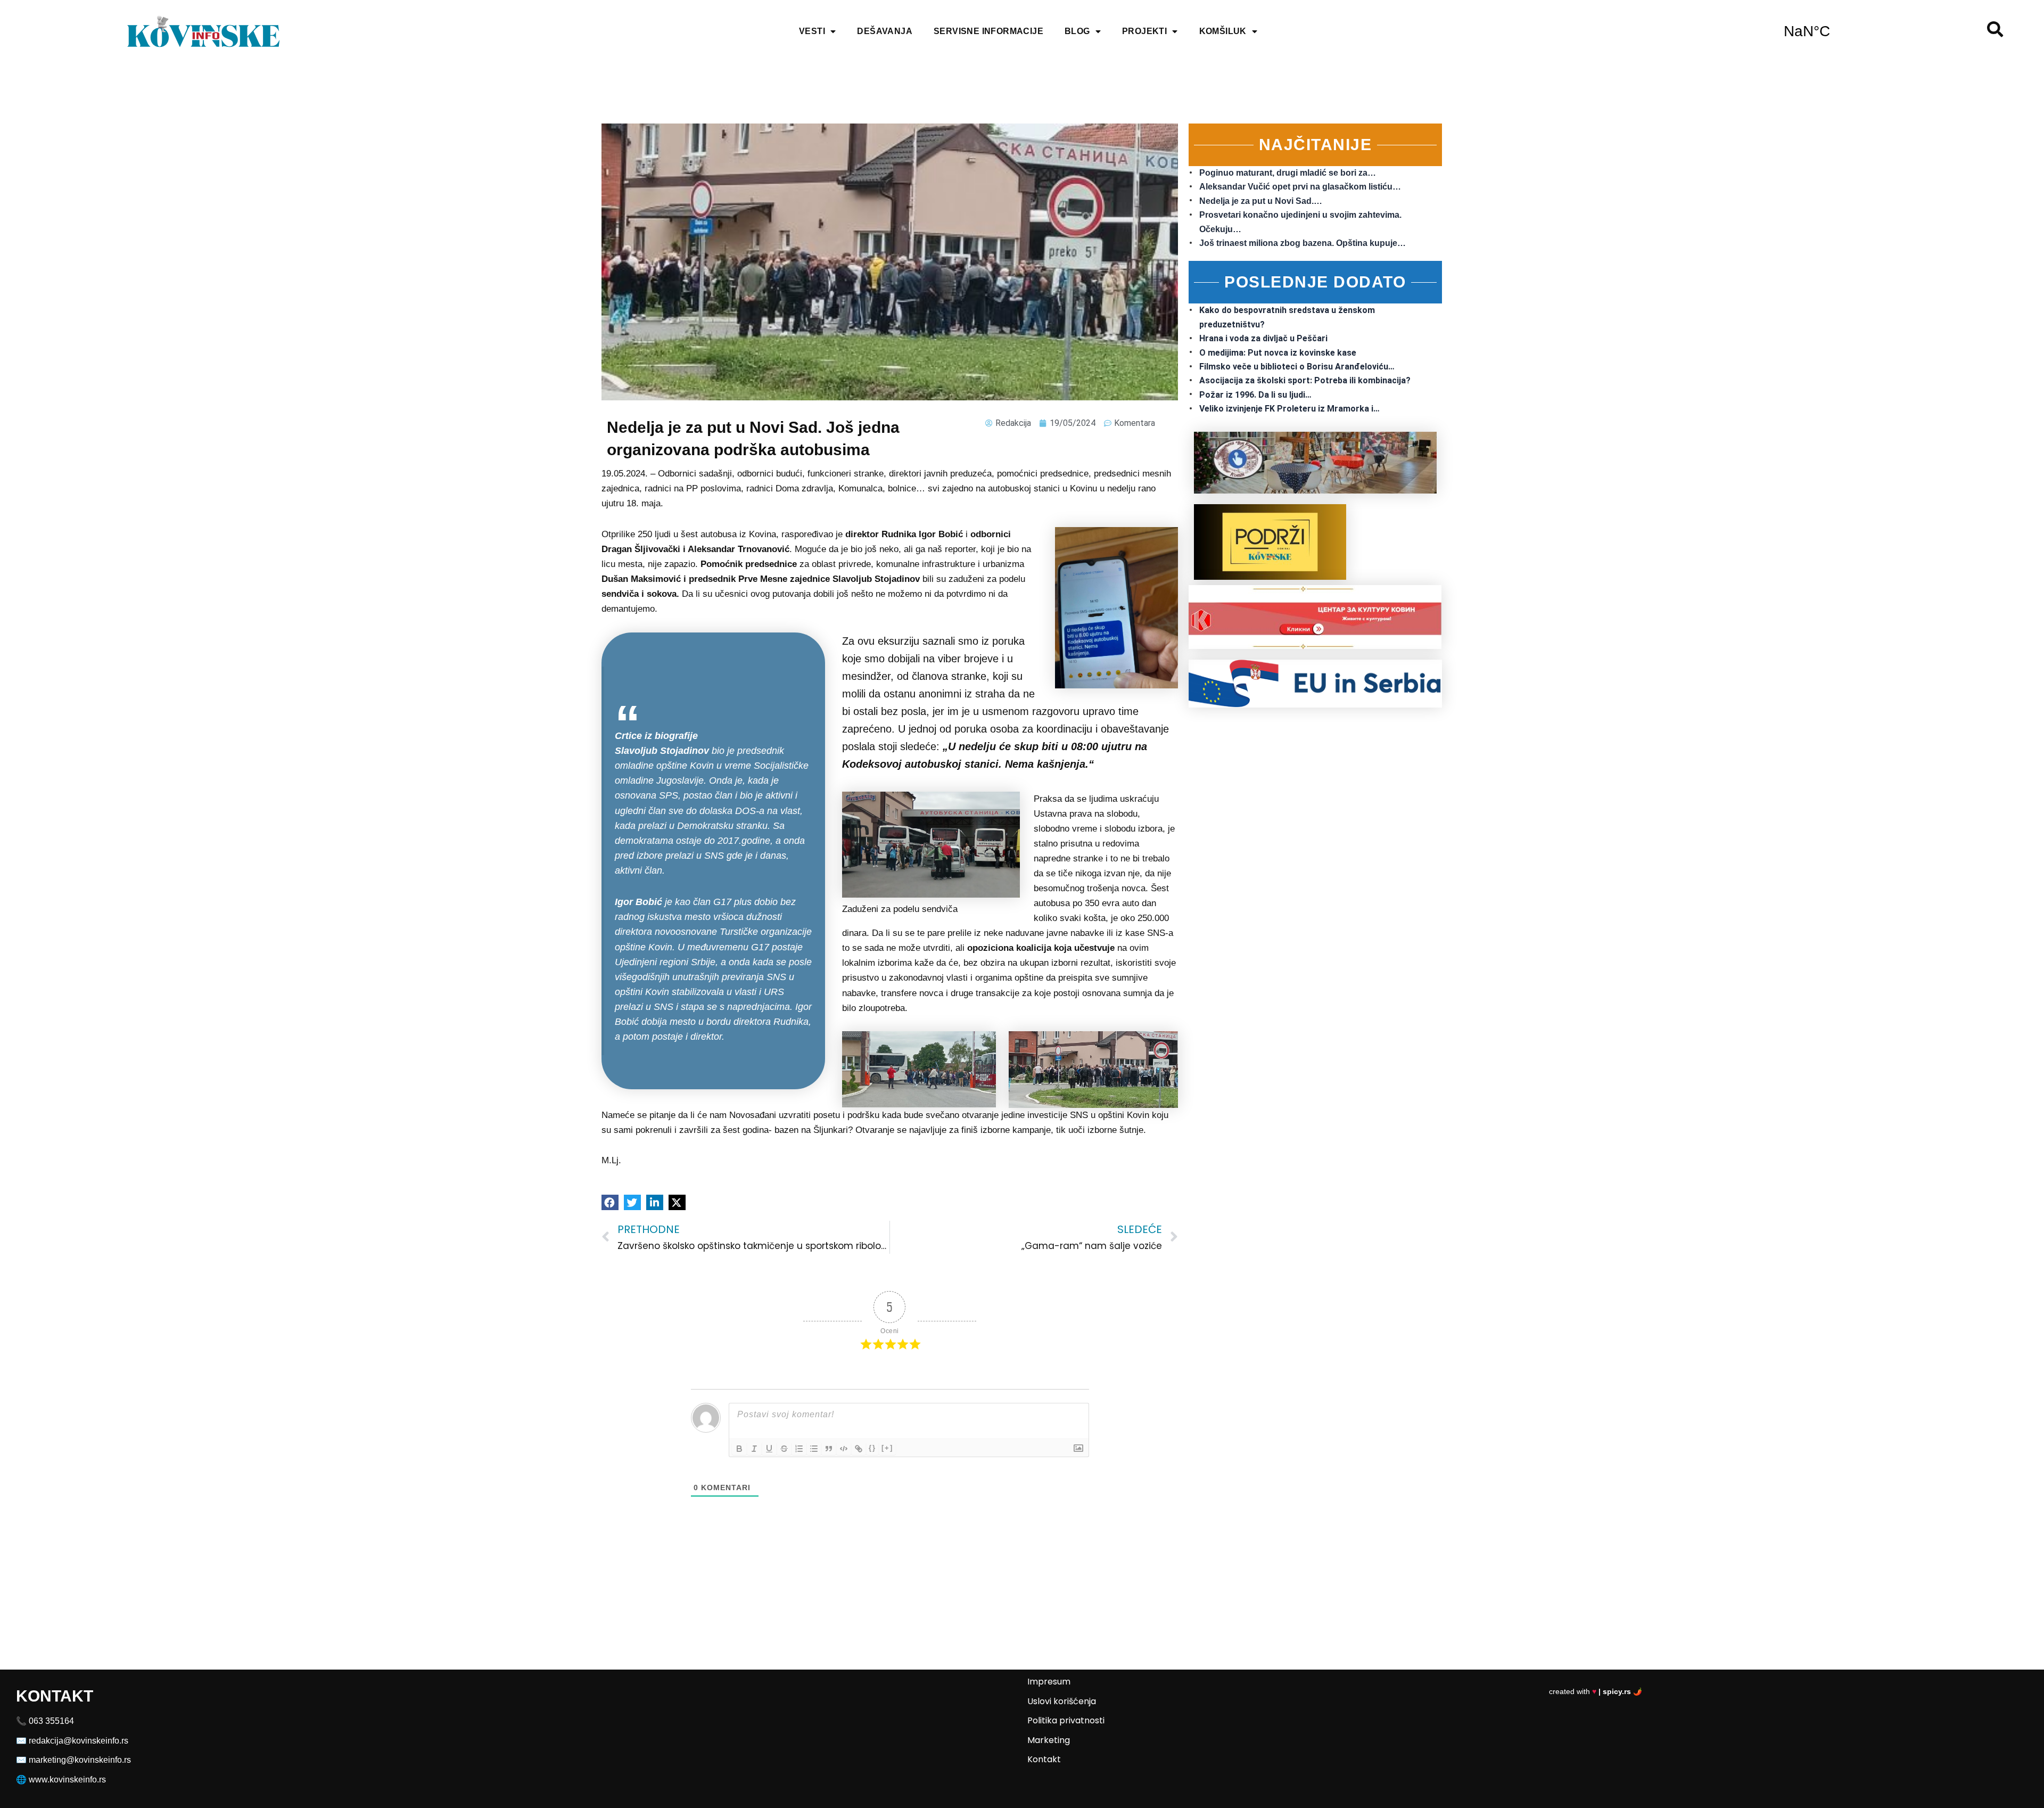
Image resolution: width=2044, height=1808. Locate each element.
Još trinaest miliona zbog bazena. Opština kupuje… (1303, 243)
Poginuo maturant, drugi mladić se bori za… (1288, 173)
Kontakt (1044, 1759)
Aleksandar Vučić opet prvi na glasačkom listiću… (1300, 187)
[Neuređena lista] (814, 1449)
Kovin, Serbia (1807, 31)
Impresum (1049, 1682)
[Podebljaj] (739, 1449)
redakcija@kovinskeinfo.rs (79, 1741)
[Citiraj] (829, 1449)
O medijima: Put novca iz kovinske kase (1278, 353)
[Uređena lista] (799, 1449)
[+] (887, 1448)
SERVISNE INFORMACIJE (988, 31)
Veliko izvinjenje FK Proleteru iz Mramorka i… (1289, 409)
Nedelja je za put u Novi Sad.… (1261, 201)
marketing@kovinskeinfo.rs (80, 1760)
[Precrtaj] (784, 1449)
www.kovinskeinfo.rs (67, 1780)
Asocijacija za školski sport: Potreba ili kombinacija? (1305, 380)
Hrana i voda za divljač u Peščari (1263, 338)
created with (1596, 1691)
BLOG (1077, 31)
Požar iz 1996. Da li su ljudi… (1255, 395)
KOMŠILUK (1223, 31)
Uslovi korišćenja (1062, 1701)
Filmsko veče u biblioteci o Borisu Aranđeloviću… (1297, 367)
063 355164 (51, 1721)
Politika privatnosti (1066, 1720)
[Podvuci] (769, 1449)
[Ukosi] (754, 1449)
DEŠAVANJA (885, 31)
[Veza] (859, 1449)
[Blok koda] (844, 1449)
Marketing (1049, 1740)
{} (872, 1448)
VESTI (812, 31)
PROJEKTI (1144, 31)
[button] (610, 1202)
